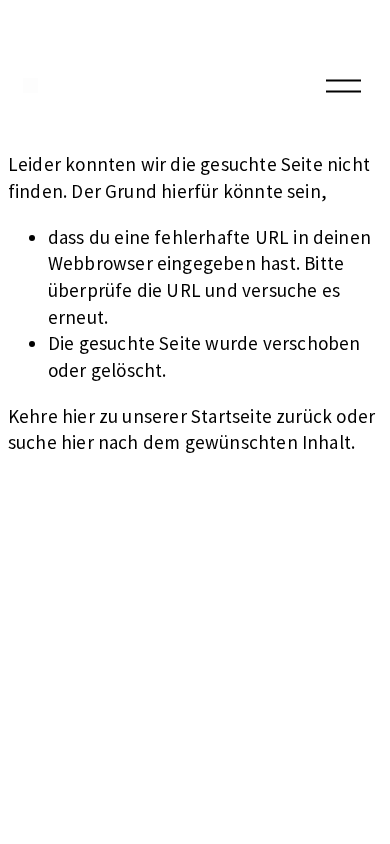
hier (78, 416)
